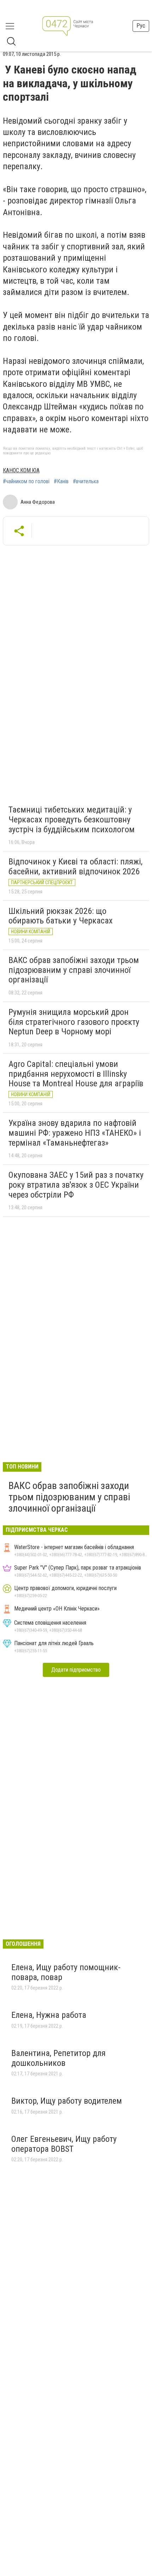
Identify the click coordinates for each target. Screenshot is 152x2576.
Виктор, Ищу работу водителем (67, 2101)
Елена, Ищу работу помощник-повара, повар (66, 1972)
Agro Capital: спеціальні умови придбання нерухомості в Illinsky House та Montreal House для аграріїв (76, 1074)
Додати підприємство (76, 1670)
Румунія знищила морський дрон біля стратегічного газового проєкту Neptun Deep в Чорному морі (74, 1022)
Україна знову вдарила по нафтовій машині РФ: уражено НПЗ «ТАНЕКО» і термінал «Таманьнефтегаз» (75, 1133)
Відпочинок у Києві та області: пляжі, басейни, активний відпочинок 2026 (75, 867)
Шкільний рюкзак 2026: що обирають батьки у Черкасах (61, 916)
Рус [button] (141, 26)
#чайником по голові (26, 481)
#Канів (61, 481)
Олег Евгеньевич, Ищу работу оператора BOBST (64, 2144)
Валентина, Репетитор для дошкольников (59, 2058)
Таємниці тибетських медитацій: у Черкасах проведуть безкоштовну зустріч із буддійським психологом (72, 819)
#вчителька (86, 481)
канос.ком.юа (21, 470)
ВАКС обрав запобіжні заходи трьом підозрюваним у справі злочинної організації (74, 970)
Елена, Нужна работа (49, 2015)
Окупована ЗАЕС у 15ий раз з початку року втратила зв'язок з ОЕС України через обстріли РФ (76, 1185)
